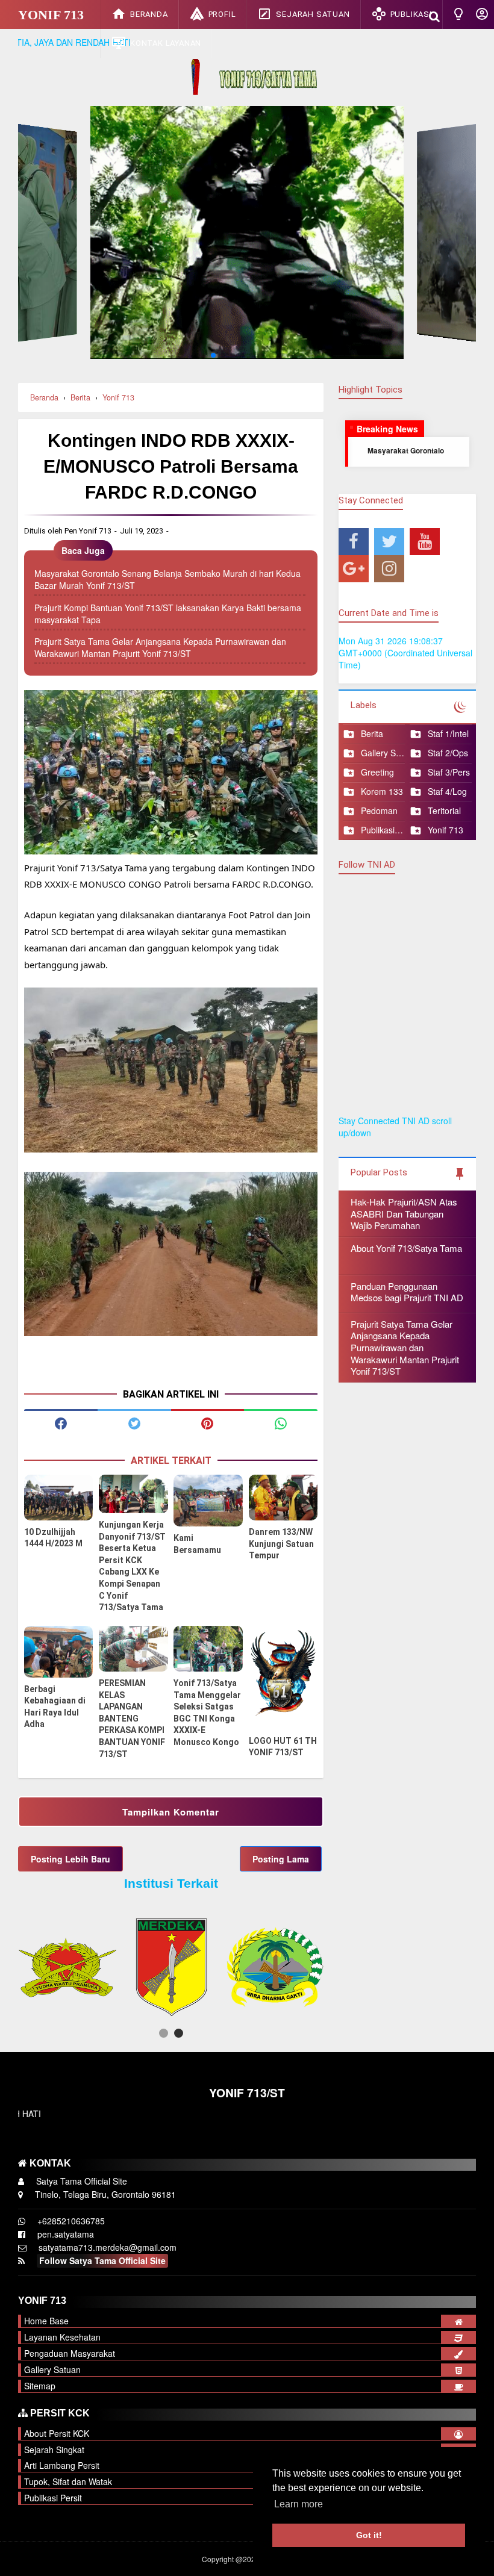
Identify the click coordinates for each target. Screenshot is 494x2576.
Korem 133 (382, 792)
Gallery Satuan (383, 753)
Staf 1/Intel (448, 734)
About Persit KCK (57, 2433)
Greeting (377, 772)
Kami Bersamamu (197, 1544)
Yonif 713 (51, 15)
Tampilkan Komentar (171, 1812)
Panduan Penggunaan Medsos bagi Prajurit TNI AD (407, 1292)
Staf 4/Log (447, 792)
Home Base (46, 2321)
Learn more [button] (299, 2504)
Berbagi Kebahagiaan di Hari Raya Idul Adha (55, 1707)
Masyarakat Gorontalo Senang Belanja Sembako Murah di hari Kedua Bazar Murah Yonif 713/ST (167, 579)
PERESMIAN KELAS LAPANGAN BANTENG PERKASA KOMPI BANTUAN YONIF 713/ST (132, 1719)
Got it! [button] (369, 2535)
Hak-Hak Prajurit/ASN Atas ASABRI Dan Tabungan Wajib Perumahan (404, 1213)
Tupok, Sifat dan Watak (68, 2481)
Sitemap (40, 2386)
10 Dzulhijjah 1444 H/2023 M (53, 1538)
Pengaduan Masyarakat (70, 2353)
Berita (372, 734)
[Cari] (434, 15)
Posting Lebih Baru (70, 1859)
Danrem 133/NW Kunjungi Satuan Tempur (281, 1544)
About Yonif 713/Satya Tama (406, 1248)
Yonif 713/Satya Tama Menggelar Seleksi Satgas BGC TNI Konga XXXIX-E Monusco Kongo (207, 1713)
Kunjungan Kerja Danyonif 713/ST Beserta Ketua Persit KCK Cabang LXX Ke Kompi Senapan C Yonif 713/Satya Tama (132, 1566)
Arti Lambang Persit (62, 2465)
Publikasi (411, 14)
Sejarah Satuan (313, 14)
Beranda (149, 14)
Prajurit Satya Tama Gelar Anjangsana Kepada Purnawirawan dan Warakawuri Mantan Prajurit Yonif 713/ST (160, 647)
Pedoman (379, 811)
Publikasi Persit (383, 830)
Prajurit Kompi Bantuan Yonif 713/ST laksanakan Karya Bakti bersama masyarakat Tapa (168, 614)
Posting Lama (281, 1859)
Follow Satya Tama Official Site (102, 2260)
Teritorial (444, 811)
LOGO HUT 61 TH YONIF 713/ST (283, 1747)
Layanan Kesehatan (62, 2337)
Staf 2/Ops (448, 753)
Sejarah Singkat (54, 2450)
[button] (164, 2033)
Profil (222, 14)
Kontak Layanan (166, 43)
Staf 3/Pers (449, 772)
